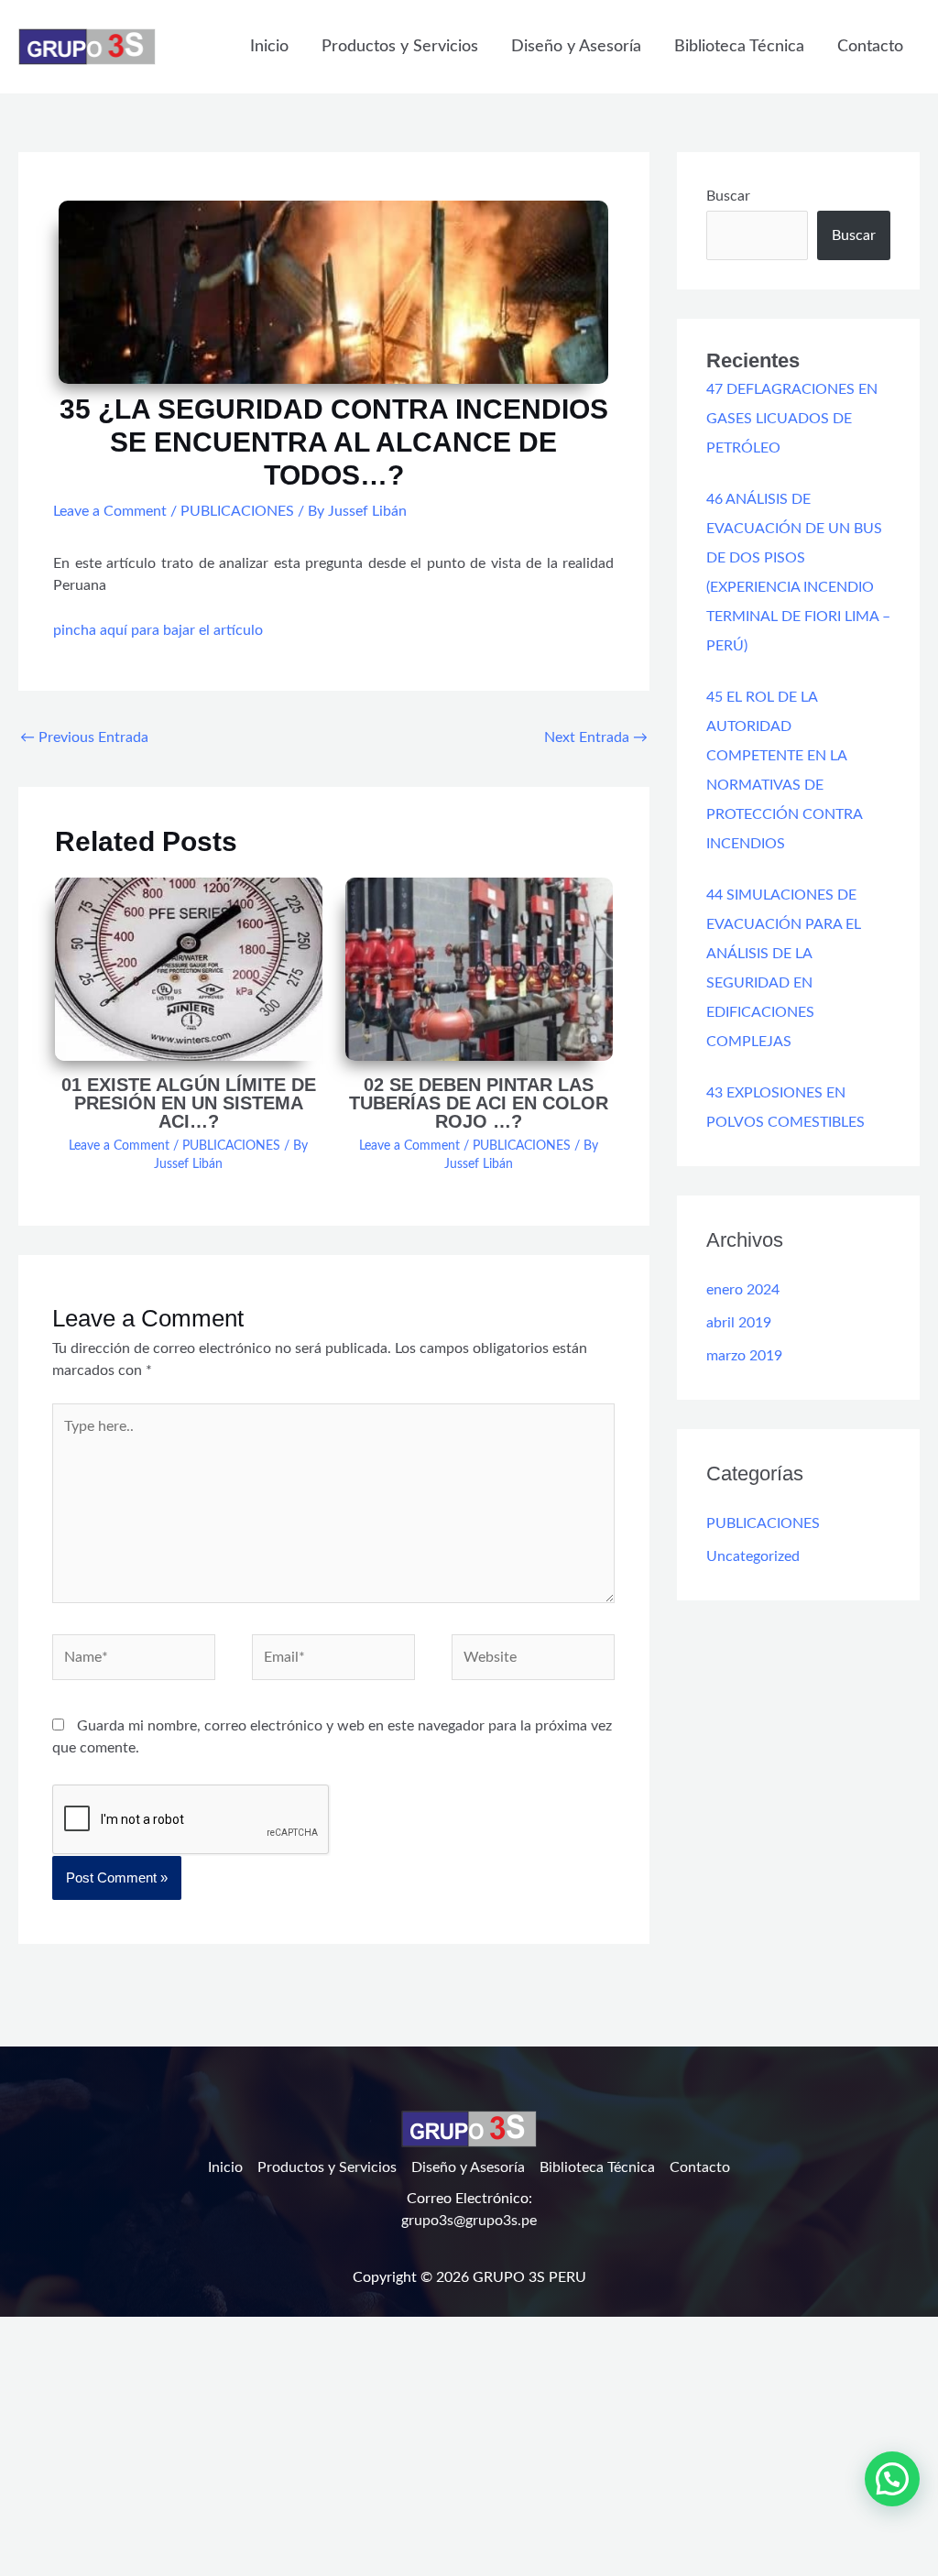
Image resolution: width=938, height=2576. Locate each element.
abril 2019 (739, 1323)
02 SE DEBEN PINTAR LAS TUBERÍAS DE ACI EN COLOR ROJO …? (479, 1103)
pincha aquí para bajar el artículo (158, 630)
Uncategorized (753, 1556)
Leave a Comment (110, 511)
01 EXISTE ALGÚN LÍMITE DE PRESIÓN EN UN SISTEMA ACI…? (189, 1103)
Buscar (728, 196)
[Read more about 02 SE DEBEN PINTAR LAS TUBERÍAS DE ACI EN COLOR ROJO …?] (479, 968)
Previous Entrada (84, 737)
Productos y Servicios (400, 47)
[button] (892, 2479)
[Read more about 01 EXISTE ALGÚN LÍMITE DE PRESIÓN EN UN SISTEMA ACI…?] (189, 968)
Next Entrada (596, 737)
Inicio (269, 47)
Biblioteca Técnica (739, 47)
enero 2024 (743, 1290)
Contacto (870, 47)
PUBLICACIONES (237, 511)
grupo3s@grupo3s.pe (469, 2221)
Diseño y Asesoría (576, 47)
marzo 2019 (744, 1356)
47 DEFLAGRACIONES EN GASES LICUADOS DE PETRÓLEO (792, 419)
